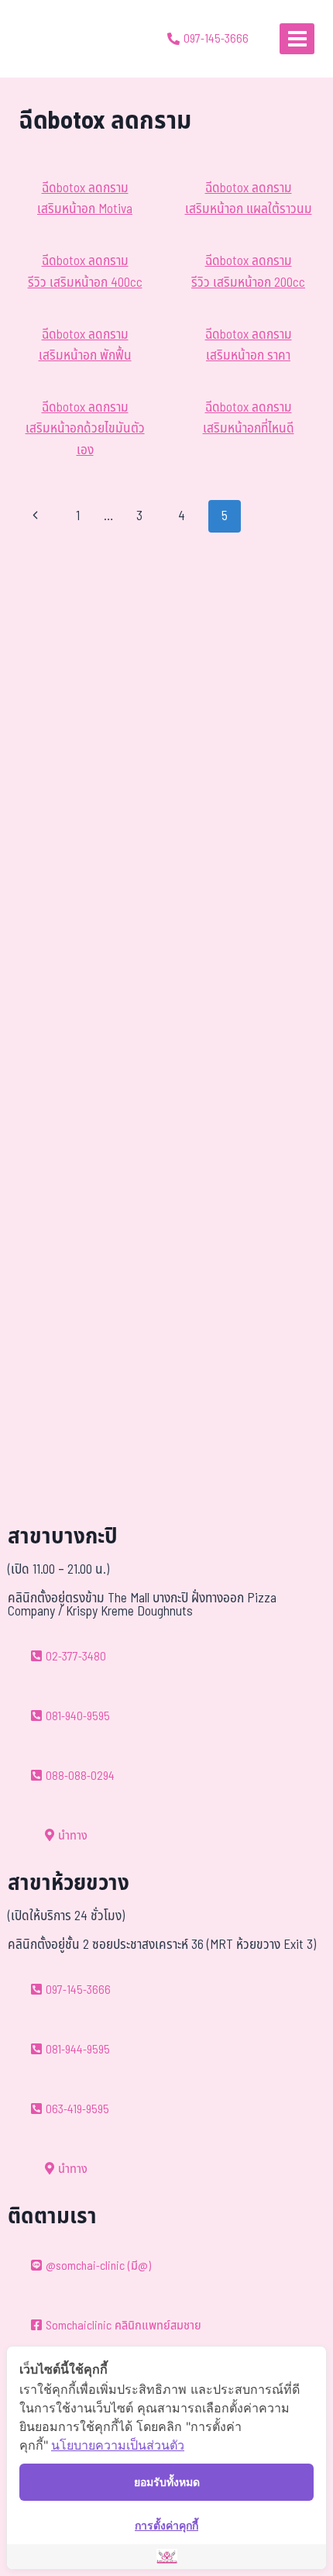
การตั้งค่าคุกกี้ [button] (166, 2525)
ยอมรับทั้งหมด (167, 2482)
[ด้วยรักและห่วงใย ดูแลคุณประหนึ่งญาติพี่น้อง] (56, 39)
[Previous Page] (35, 516)
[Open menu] (297, 38)
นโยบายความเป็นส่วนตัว (118, 2445)
